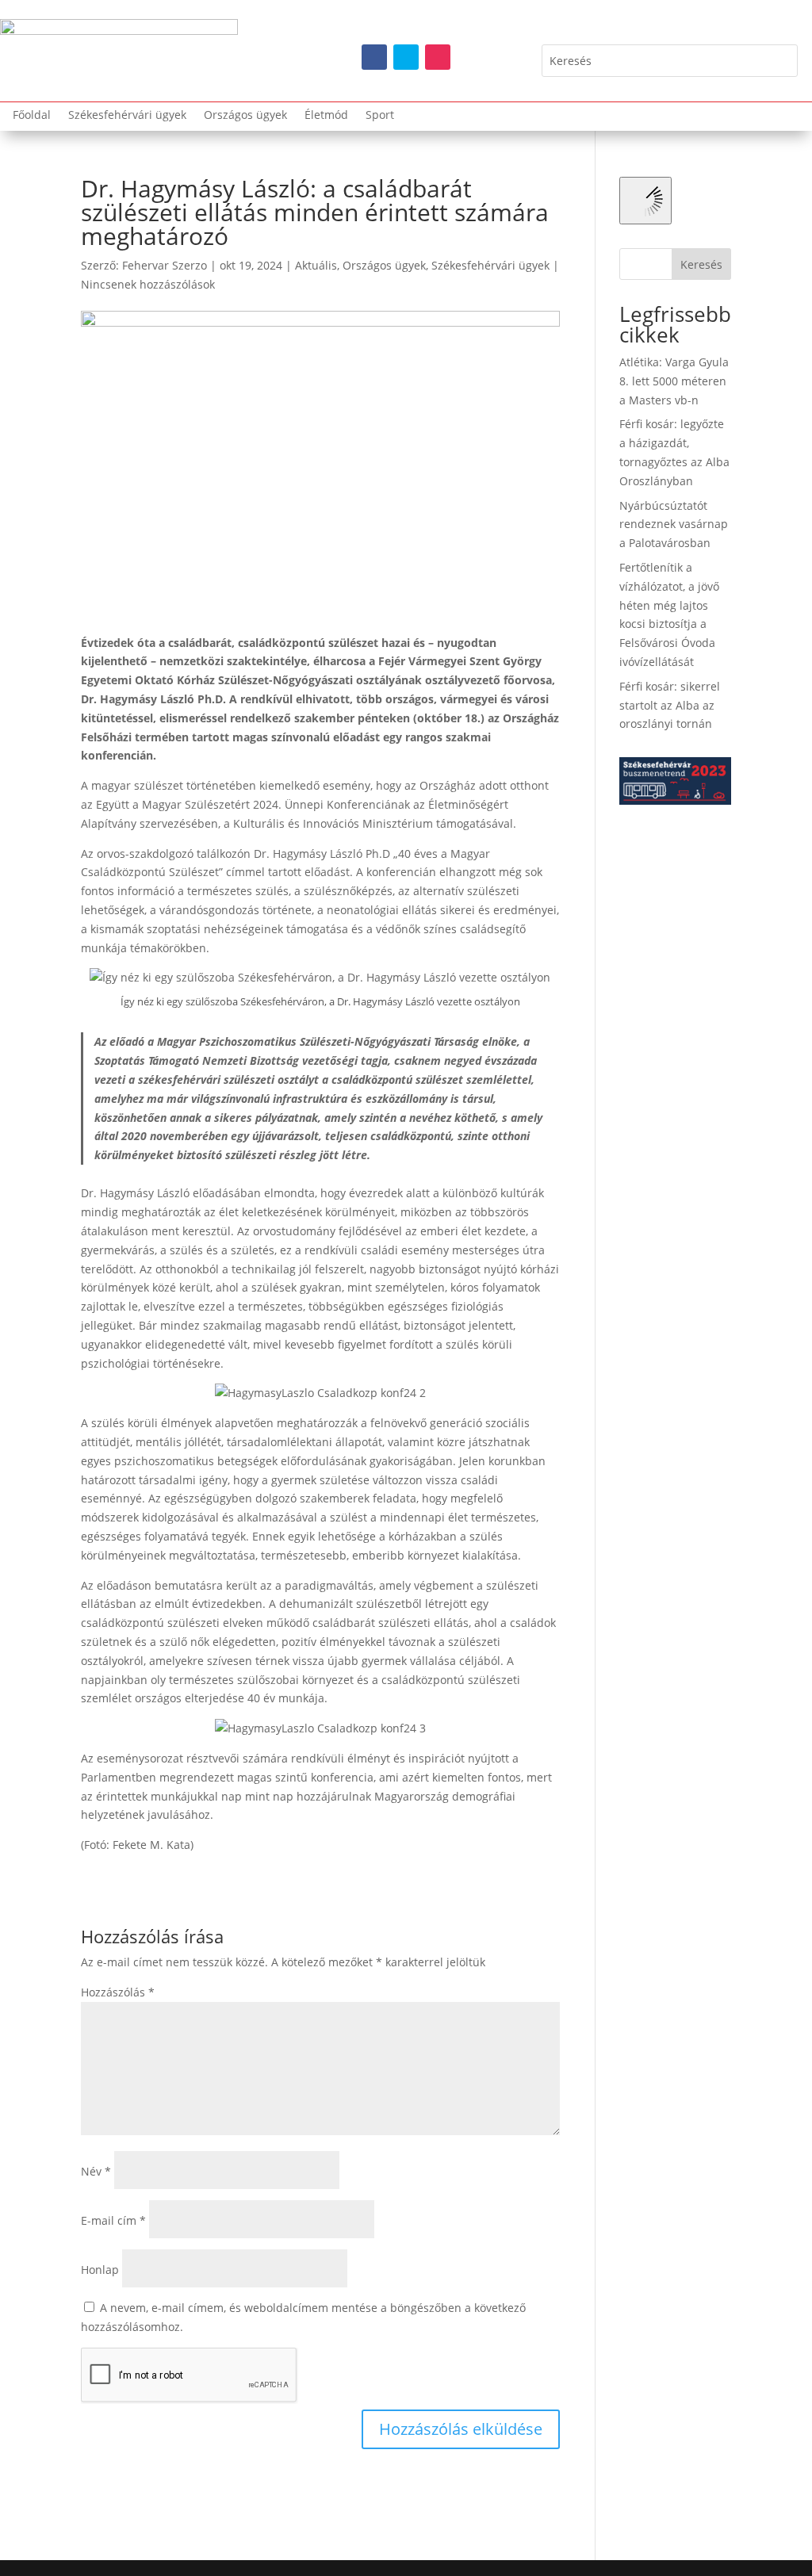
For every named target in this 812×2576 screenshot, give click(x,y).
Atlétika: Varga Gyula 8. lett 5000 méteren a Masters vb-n (674, 381)
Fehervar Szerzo (165, 265)
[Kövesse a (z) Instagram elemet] (438, 57)
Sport (380, 116)
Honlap (100, 2270)
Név (96, 2171)
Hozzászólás (118, 1992)
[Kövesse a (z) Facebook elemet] (374, 57)
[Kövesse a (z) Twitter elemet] (406, 57)
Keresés (701, 264)
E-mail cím (113, 2220)
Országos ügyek (245, 116)
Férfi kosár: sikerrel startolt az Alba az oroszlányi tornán (670, 705)
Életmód (326, 116)
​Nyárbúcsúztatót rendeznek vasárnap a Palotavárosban (674, 524)
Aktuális (316, 265)
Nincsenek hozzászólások (148, 284)
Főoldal (32, 116)
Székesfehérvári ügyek (127, 116)
